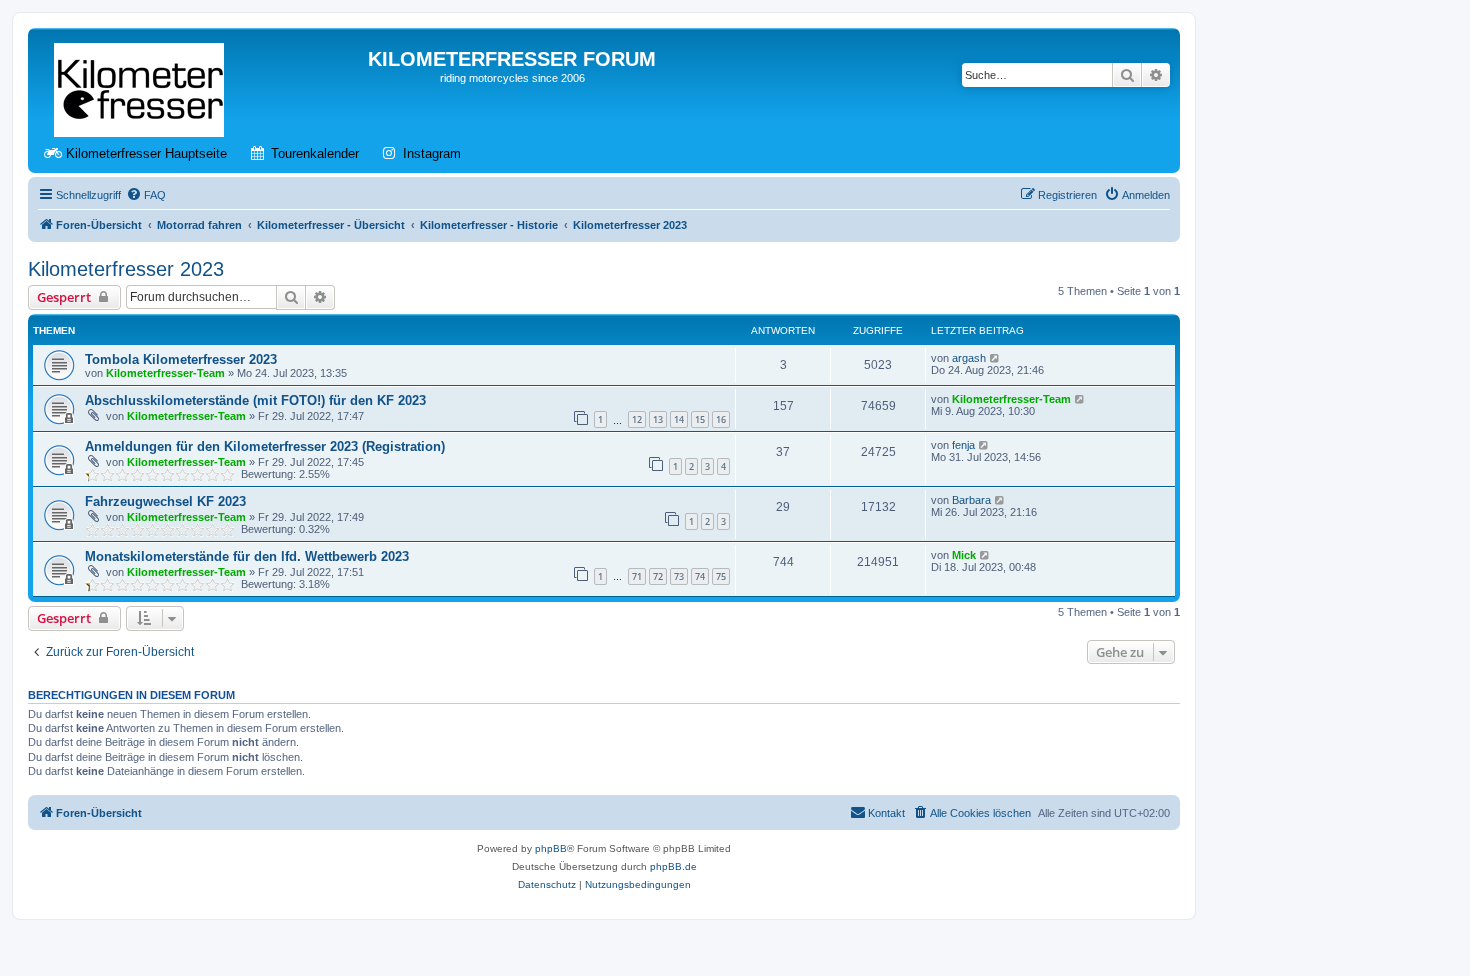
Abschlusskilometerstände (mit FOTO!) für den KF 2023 (255, 400)
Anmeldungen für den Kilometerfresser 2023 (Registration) (265, 446)
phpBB (551, 848)
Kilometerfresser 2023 (126, 269)
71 (637, 576)
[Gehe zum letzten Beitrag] (995, 358)
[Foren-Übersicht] (140, 86)
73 (679, 576)
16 (721, 419)
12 (637, 419)
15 (700, 419)
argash (969, 358)
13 (658, 419)
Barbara (971, 500)
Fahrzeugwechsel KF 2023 (165, 501)
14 (679, 419)
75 (721, 576)
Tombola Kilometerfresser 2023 (181, 359)
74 (700, 576)
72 (658, 576)
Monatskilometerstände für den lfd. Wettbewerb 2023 (247, 556)
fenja (963, 445)
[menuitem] (146, 195)
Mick (964, 555)
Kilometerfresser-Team (165, 373)
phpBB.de (673, 866)
